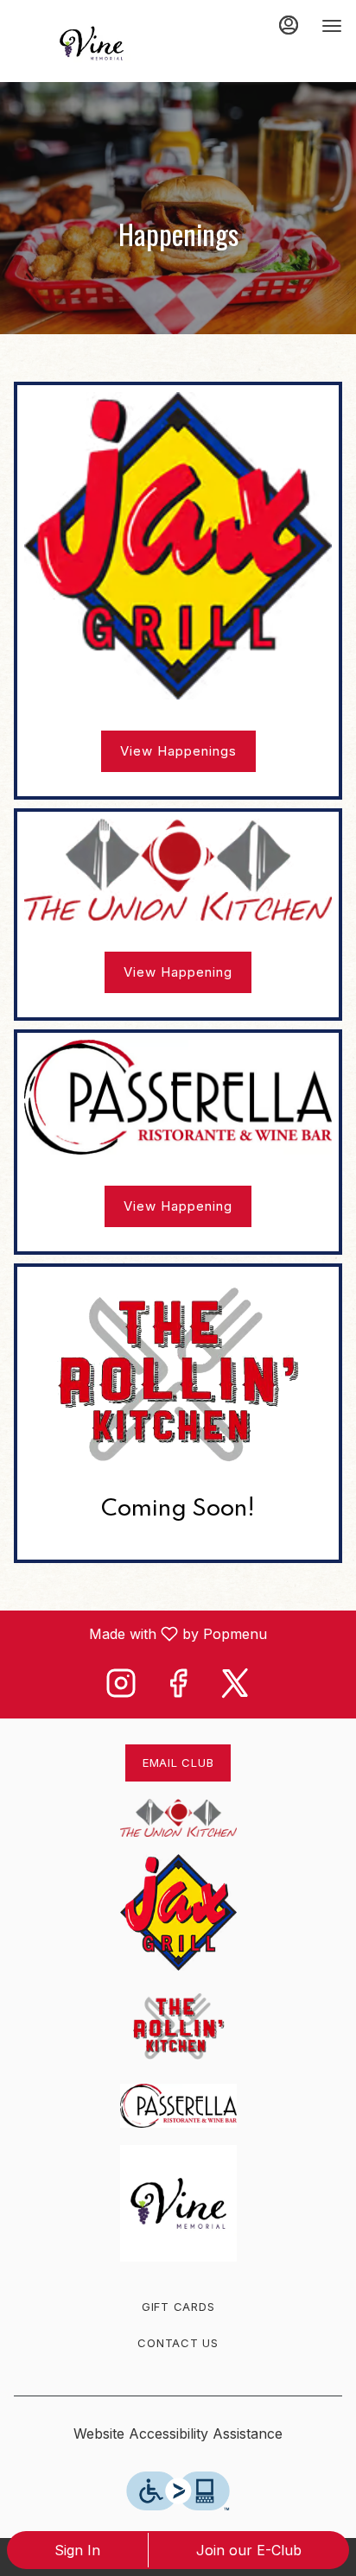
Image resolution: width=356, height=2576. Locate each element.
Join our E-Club (249, 2550)
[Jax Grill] (178, 1911)
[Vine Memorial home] (92, 43)
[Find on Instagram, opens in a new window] (121, 1688)
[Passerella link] (178, 1096)
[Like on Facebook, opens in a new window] (178, 1688)
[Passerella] (178, 2104)
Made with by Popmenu (140, 1633)
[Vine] (178, 2201)
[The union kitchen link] (178, 868)
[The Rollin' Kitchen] (178, 2026)
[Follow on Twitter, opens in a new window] (235, 1688)
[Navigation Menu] (332, 26)
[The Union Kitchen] (178, 1817)
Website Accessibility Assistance (178, 2434)
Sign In (77, 2550)
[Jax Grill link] (178, 544)
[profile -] (289, 25)
